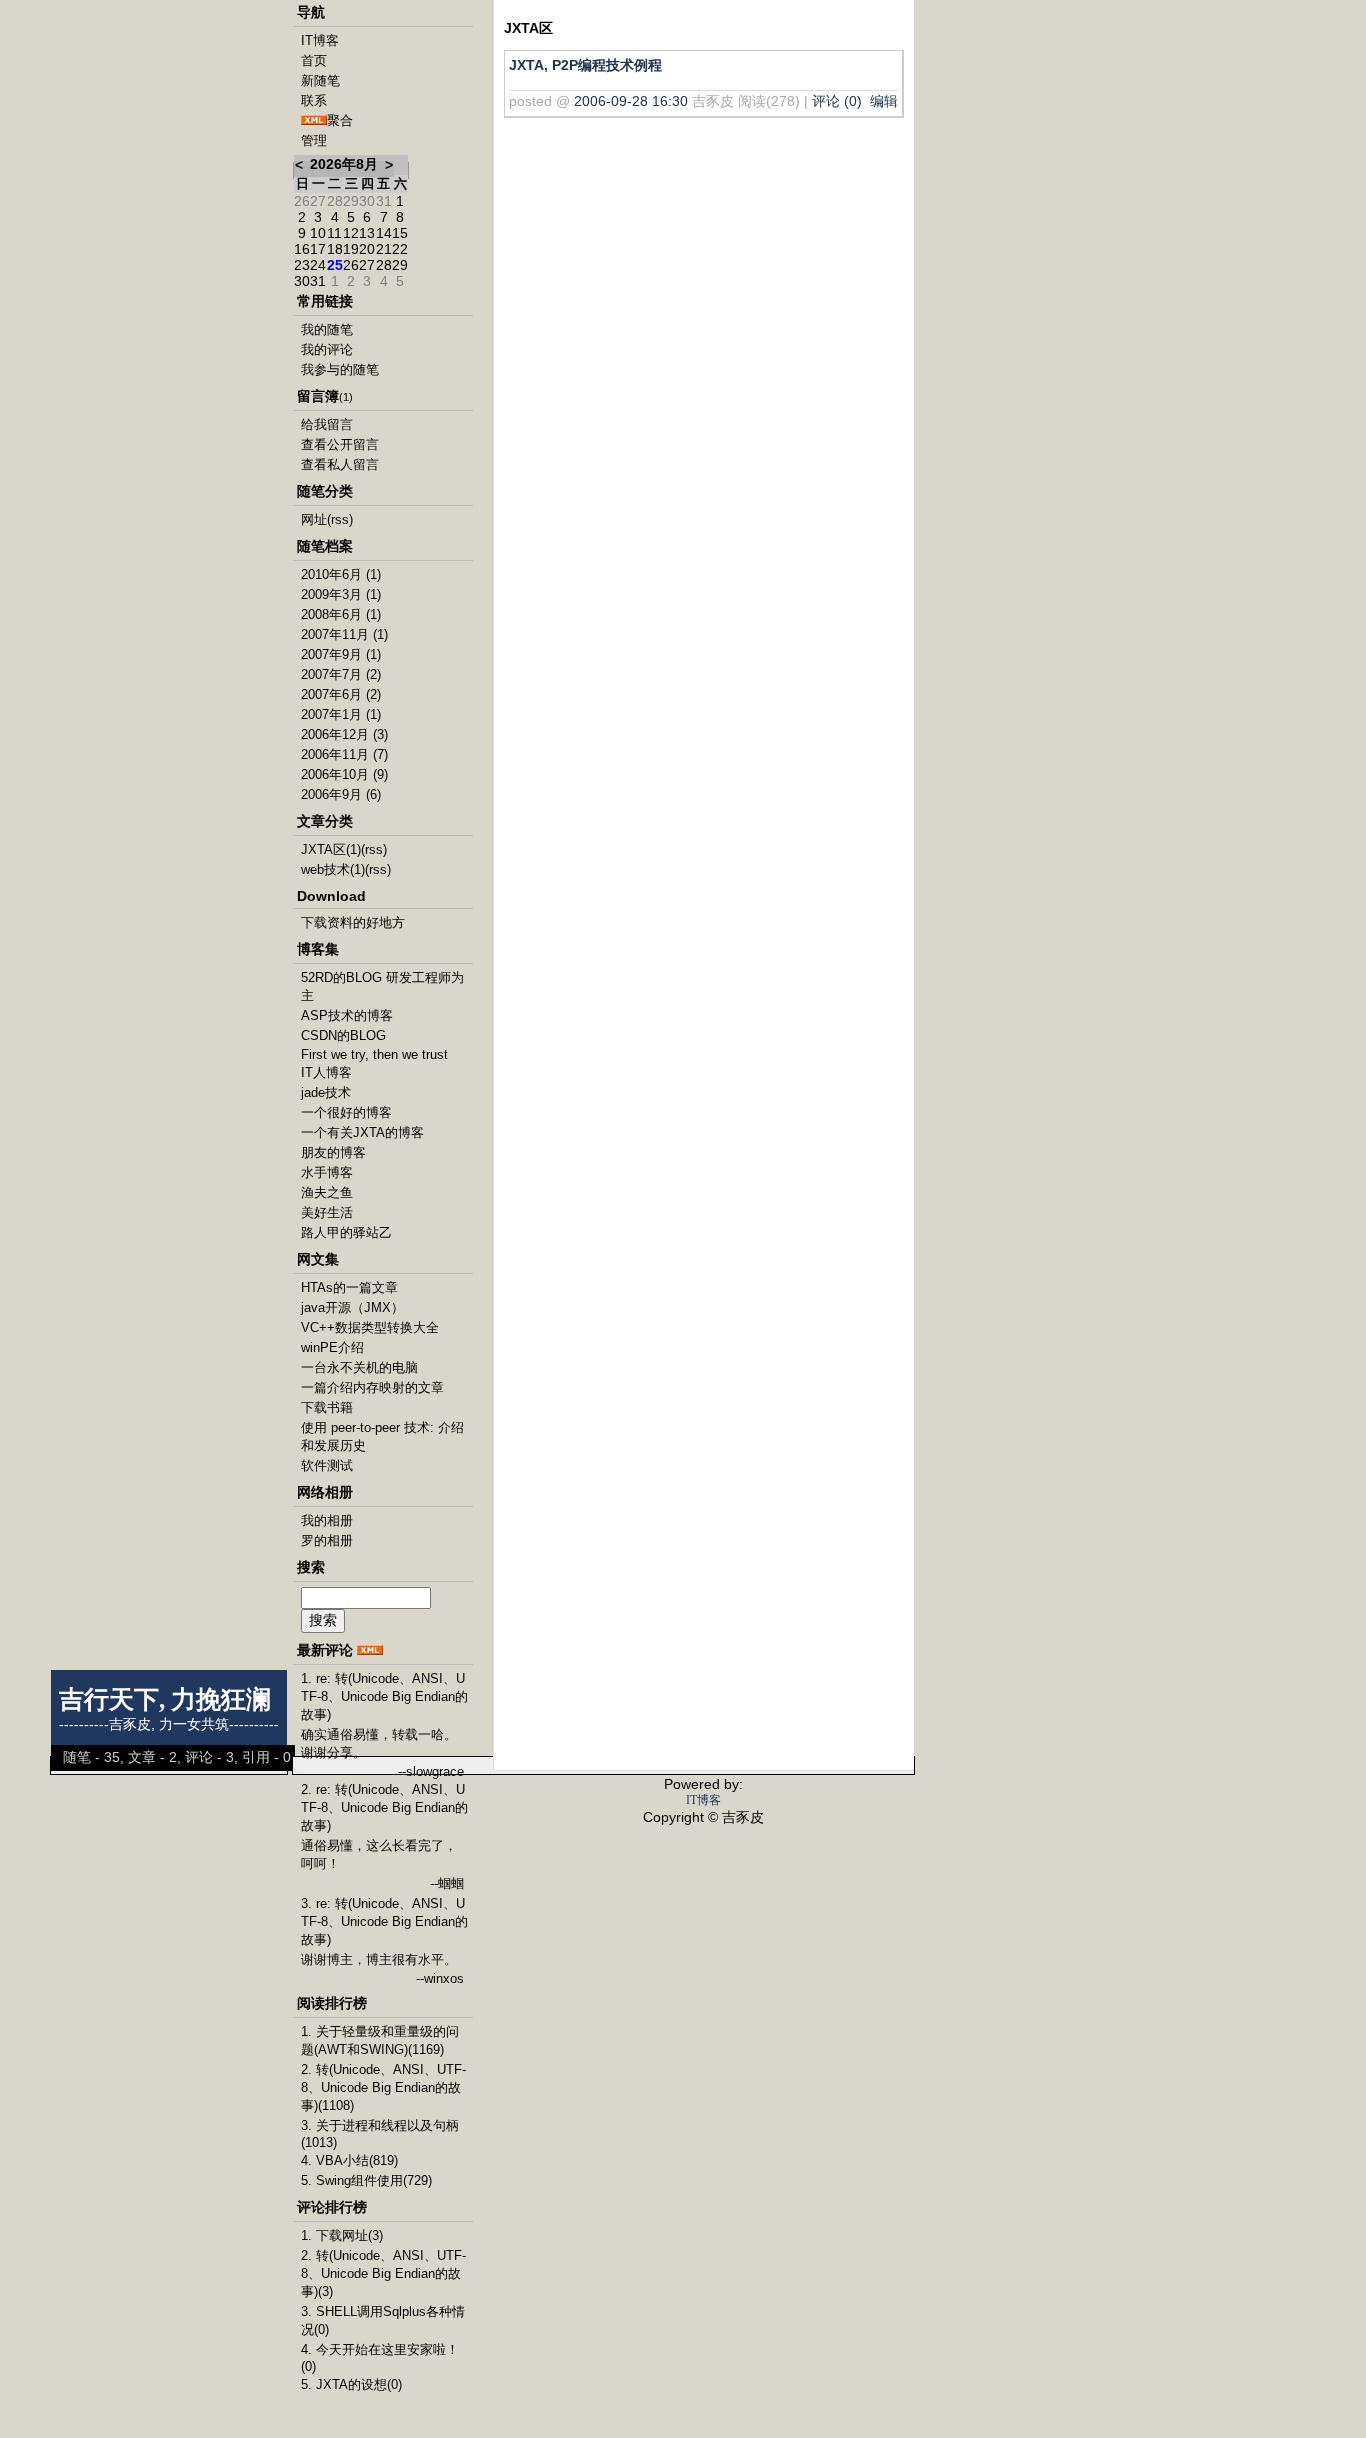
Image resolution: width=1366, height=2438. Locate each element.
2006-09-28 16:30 (631, 101)
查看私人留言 (340, 464)
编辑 (884, 101)
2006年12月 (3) (344, 734)
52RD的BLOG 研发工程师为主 (382, 986)
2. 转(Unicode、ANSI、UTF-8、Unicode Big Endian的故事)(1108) (383, 2087)
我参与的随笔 (340, 369)
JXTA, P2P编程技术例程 (585, 65)
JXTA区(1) (331, 849)
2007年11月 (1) (344, 634)
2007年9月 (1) (341, 654)
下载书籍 (327, 1407)
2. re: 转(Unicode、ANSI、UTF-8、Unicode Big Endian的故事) (384, 1807)
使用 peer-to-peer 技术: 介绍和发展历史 (382, 1436)
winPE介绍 (332, 1347)
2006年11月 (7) (344, 754)
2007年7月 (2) (341, 674)
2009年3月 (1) (341, 594)
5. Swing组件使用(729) (366, 2180)
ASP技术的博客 (347, 1015)
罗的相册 (327, 1540)
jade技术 (326, 1092)
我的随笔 (327, 329)
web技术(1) (333, 869)
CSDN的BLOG (343, 1035)
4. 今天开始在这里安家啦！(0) (380, 2358)
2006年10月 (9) (344, 774)
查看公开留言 (340, 444)
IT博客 (320, 40)
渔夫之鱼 (327, 1192)
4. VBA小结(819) (349, 2160)
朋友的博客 (333, 1152)
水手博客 (327, 1172)
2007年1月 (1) (341, 714)
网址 (314, 519)
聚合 (340, 120)
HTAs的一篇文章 (349, 1287)
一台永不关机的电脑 (359, 1367)
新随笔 (320, 80)
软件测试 (327, 1465)
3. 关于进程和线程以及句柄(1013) (380, 2134)
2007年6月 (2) (341, 694)
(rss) (340, 519)
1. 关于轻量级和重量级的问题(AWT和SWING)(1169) (380, 2040)
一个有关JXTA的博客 (362, 1132)
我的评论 (327, 349)
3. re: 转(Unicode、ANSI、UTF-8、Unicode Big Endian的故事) (384, 1921)
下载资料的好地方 (353, 922)
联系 (314, 100)
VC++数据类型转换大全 (370, 1327)
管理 (314, 140)
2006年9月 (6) (341, 794)
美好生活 (327, 1212)
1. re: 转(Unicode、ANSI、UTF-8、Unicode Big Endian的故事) (384, 1696)
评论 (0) (837, 101)
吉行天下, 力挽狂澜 (165, 1699)
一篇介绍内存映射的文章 (372, 1387)
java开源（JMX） (352, 1307)
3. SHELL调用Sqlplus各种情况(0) (383, 2320)
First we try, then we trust (374, 1054)
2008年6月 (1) (341, 614)
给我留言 (327, 424)
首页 (314, 60)
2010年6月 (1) (341, 574)
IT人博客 (326, 1072)
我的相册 (327, 1520)
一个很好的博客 (346, 1112)
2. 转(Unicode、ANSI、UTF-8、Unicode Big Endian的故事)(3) (383, 2273)
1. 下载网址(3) (342, 2235)
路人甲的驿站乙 (346, 1232)
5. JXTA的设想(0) (351, 2384)
